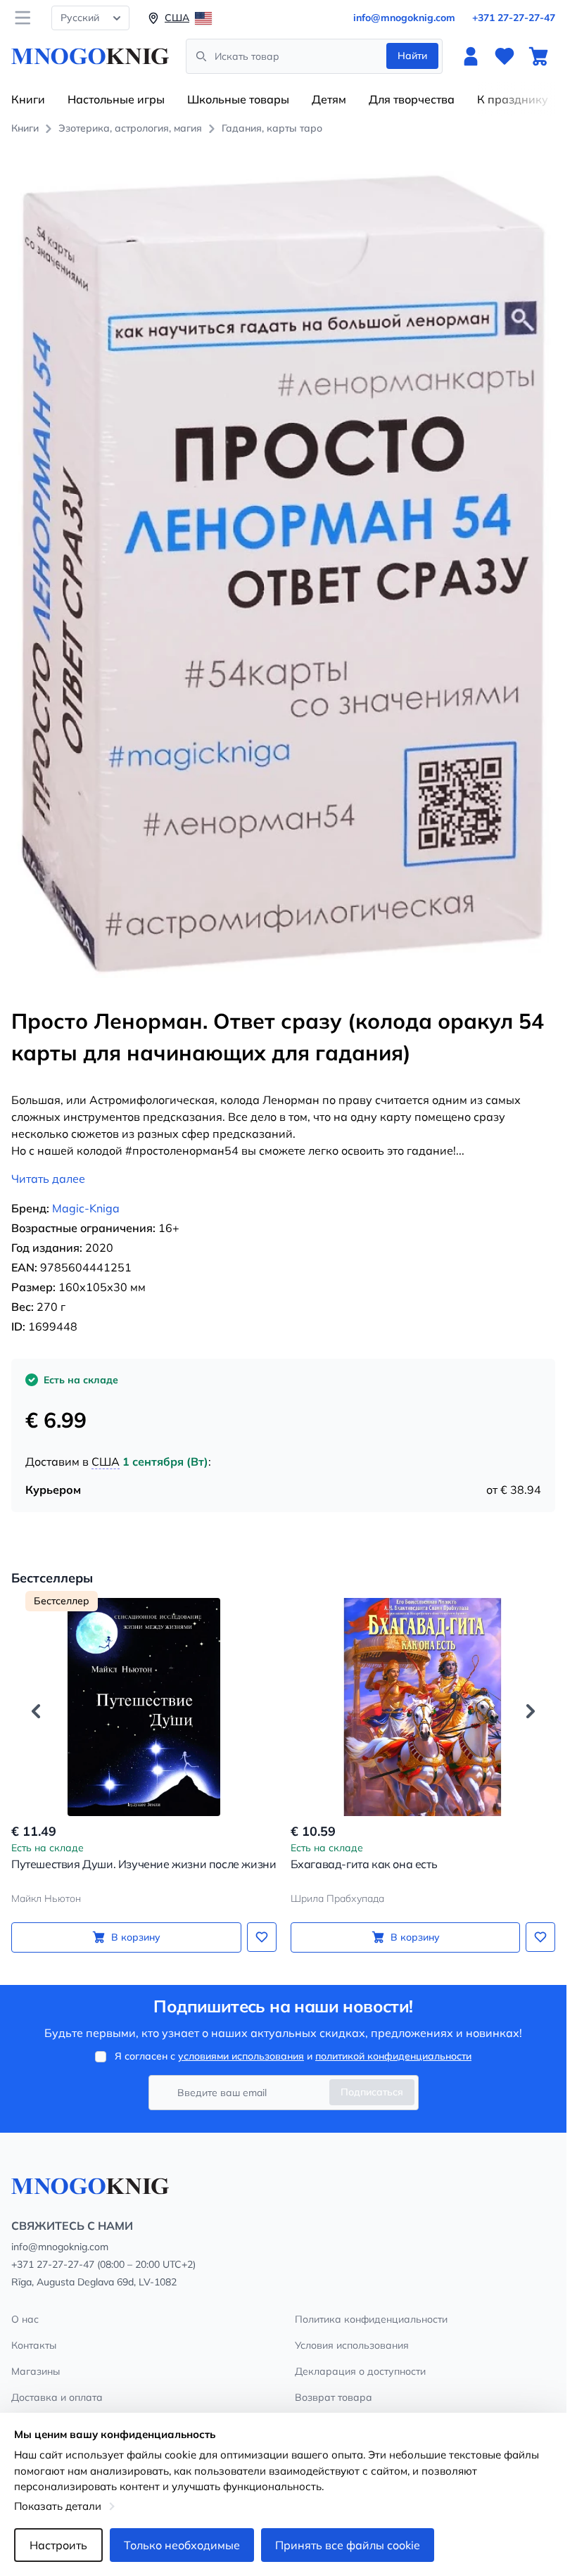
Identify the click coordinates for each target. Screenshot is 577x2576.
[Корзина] (538, 56)
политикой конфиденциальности (393, 2056)
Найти (412, 56)
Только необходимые (182, 2545)
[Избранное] (505, 56)
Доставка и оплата (57, 2397)
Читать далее (48, 1179)
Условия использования (352, 2345)
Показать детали (58, 2506)
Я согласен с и (293, 2056)
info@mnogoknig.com (404, 18)
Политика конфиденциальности (371, 2319)
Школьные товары (238, 99)
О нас (25, 2319)
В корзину (136, 1937)
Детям (329, 99)
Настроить (58, 2545)
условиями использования (241, 2056)
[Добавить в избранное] (262, 1937)
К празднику (513, 99)
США (106, 1461)
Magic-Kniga (86, 1208)
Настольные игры (116, 99)
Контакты (34, 2345)
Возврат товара (334, 2397)
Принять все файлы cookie (348, 2545)
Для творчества (412, 99)
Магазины (36, 2371)
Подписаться (372, 2092)
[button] (36, 1711)
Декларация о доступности (360, 2371)
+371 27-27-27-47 (514, 18)
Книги (28, 99)
